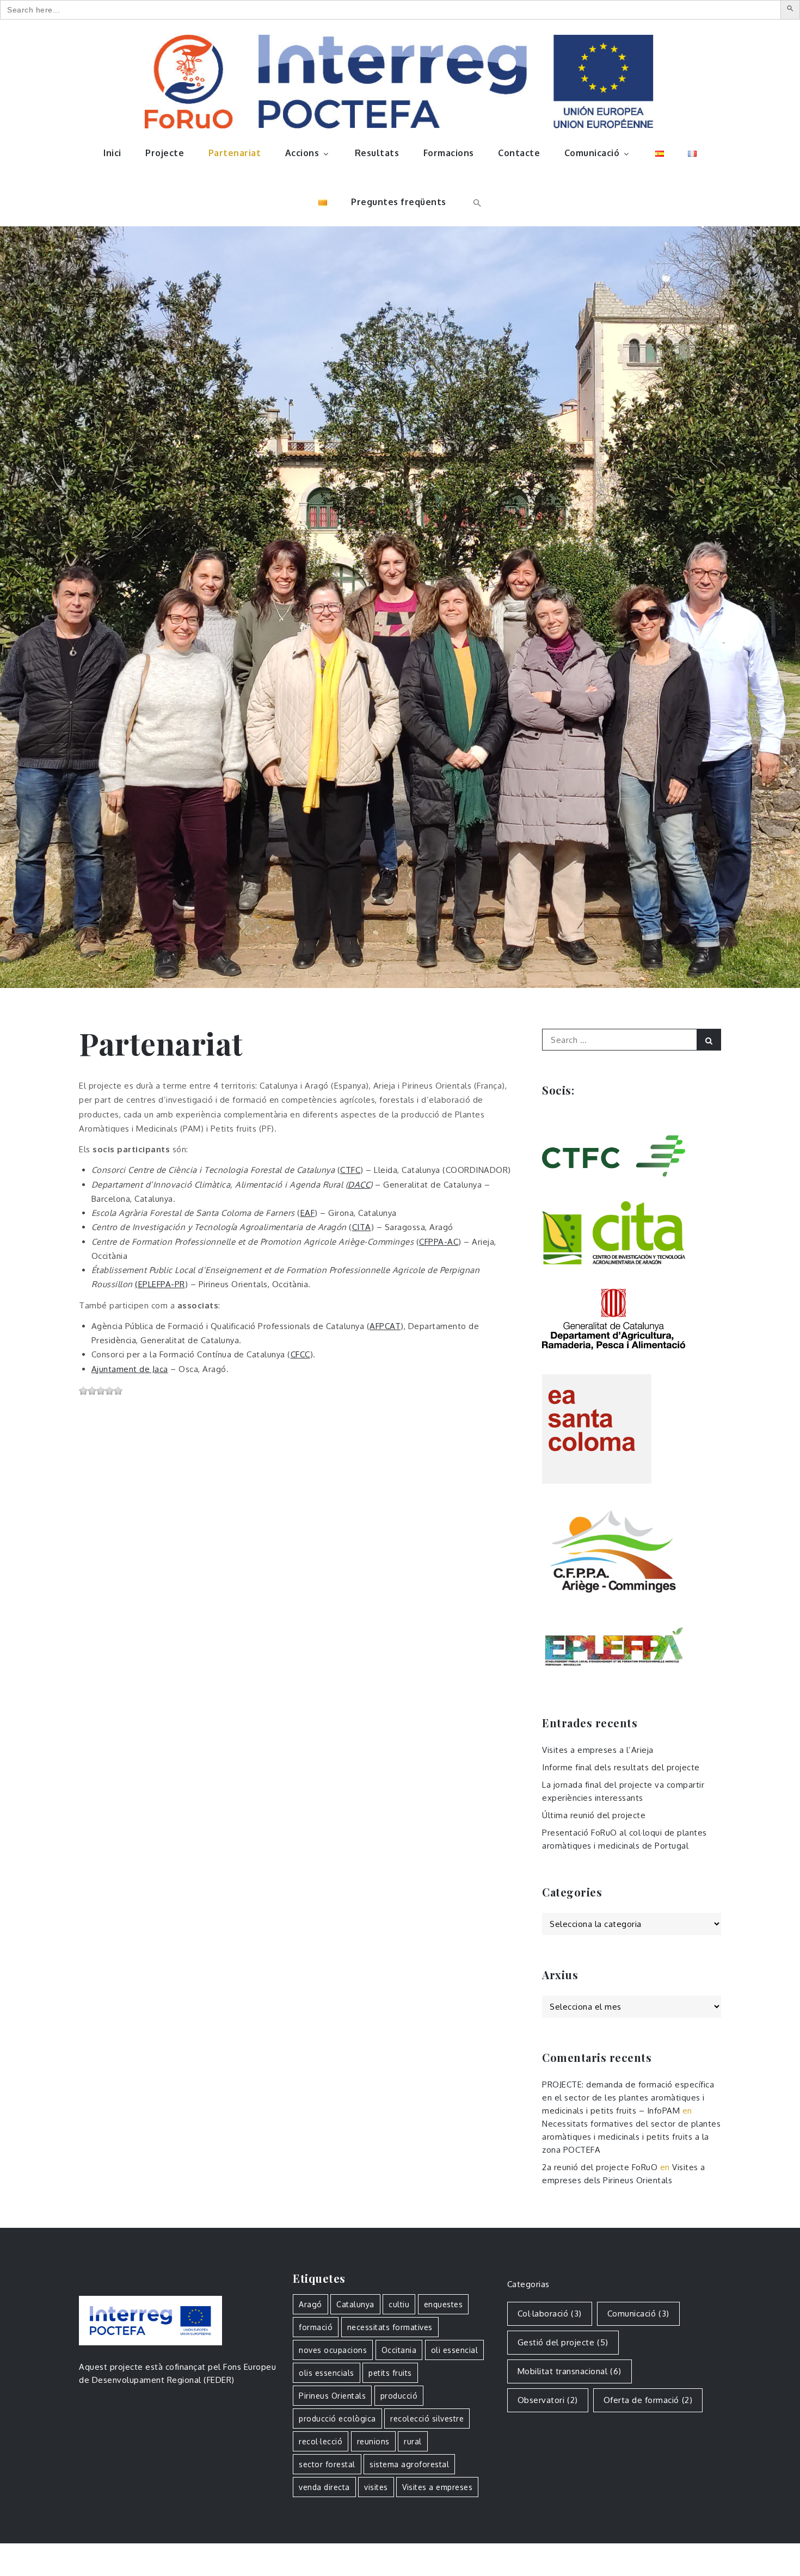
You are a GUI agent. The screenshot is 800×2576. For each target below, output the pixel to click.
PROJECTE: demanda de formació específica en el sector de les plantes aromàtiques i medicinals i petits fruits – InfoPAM (628, 2098)
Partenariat (235, 153)
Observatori (548, 2400)
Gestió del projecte (563, 2342)
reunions (373, 2441)
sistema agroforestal (409, 2464)
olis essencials (327, 2373)
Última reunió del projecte (594, 1815)
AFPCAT (385, 1326)
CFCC (300, 1354)
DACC (359, 1185)
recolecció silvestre (427, 2419)
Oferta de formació (648, 2400)
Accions (302, 153)
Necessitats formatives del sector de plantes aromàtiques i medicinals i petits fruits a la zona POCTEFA (631, 2137)
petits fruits (390, 2373)
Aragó (310, 2304)
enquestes (444, 2304)
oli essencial (455, 2350)
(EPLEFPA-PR (160, 1284)
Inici (112, 153)
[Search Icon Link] (476, 202)
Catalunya (355, 2304)
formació (316, 2327)
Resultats (377, 153)
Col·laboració (550, 2314)
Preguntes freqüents (399, 202)
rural (413, 2441)
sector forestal (327, 2464)
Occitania (399, 2350)
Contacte (519, 153)
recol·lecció (321, 2441)
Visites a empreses (437, 2487)
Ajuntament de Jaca (130, 1369)
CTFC (350, 1170)
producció (399, 2396)
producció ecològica (337, 2419)
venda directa (324, 2487)
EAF (308, 1213)
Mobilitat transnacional (570, 2371)
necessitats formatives (390, 2327)
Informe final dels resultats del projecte (621, 1767)
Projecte (165, 153)
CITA (362, 1227)
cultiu (399, 2304)
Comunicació (592, 153)
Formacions (449, 153)
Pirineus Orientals (332, 2396)
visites (376, 2487)
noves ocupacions (333, 2350)
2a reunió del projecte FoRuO (600, 2167)
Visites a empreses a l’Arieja (598, 1750)
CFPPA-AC (439, 1242)
